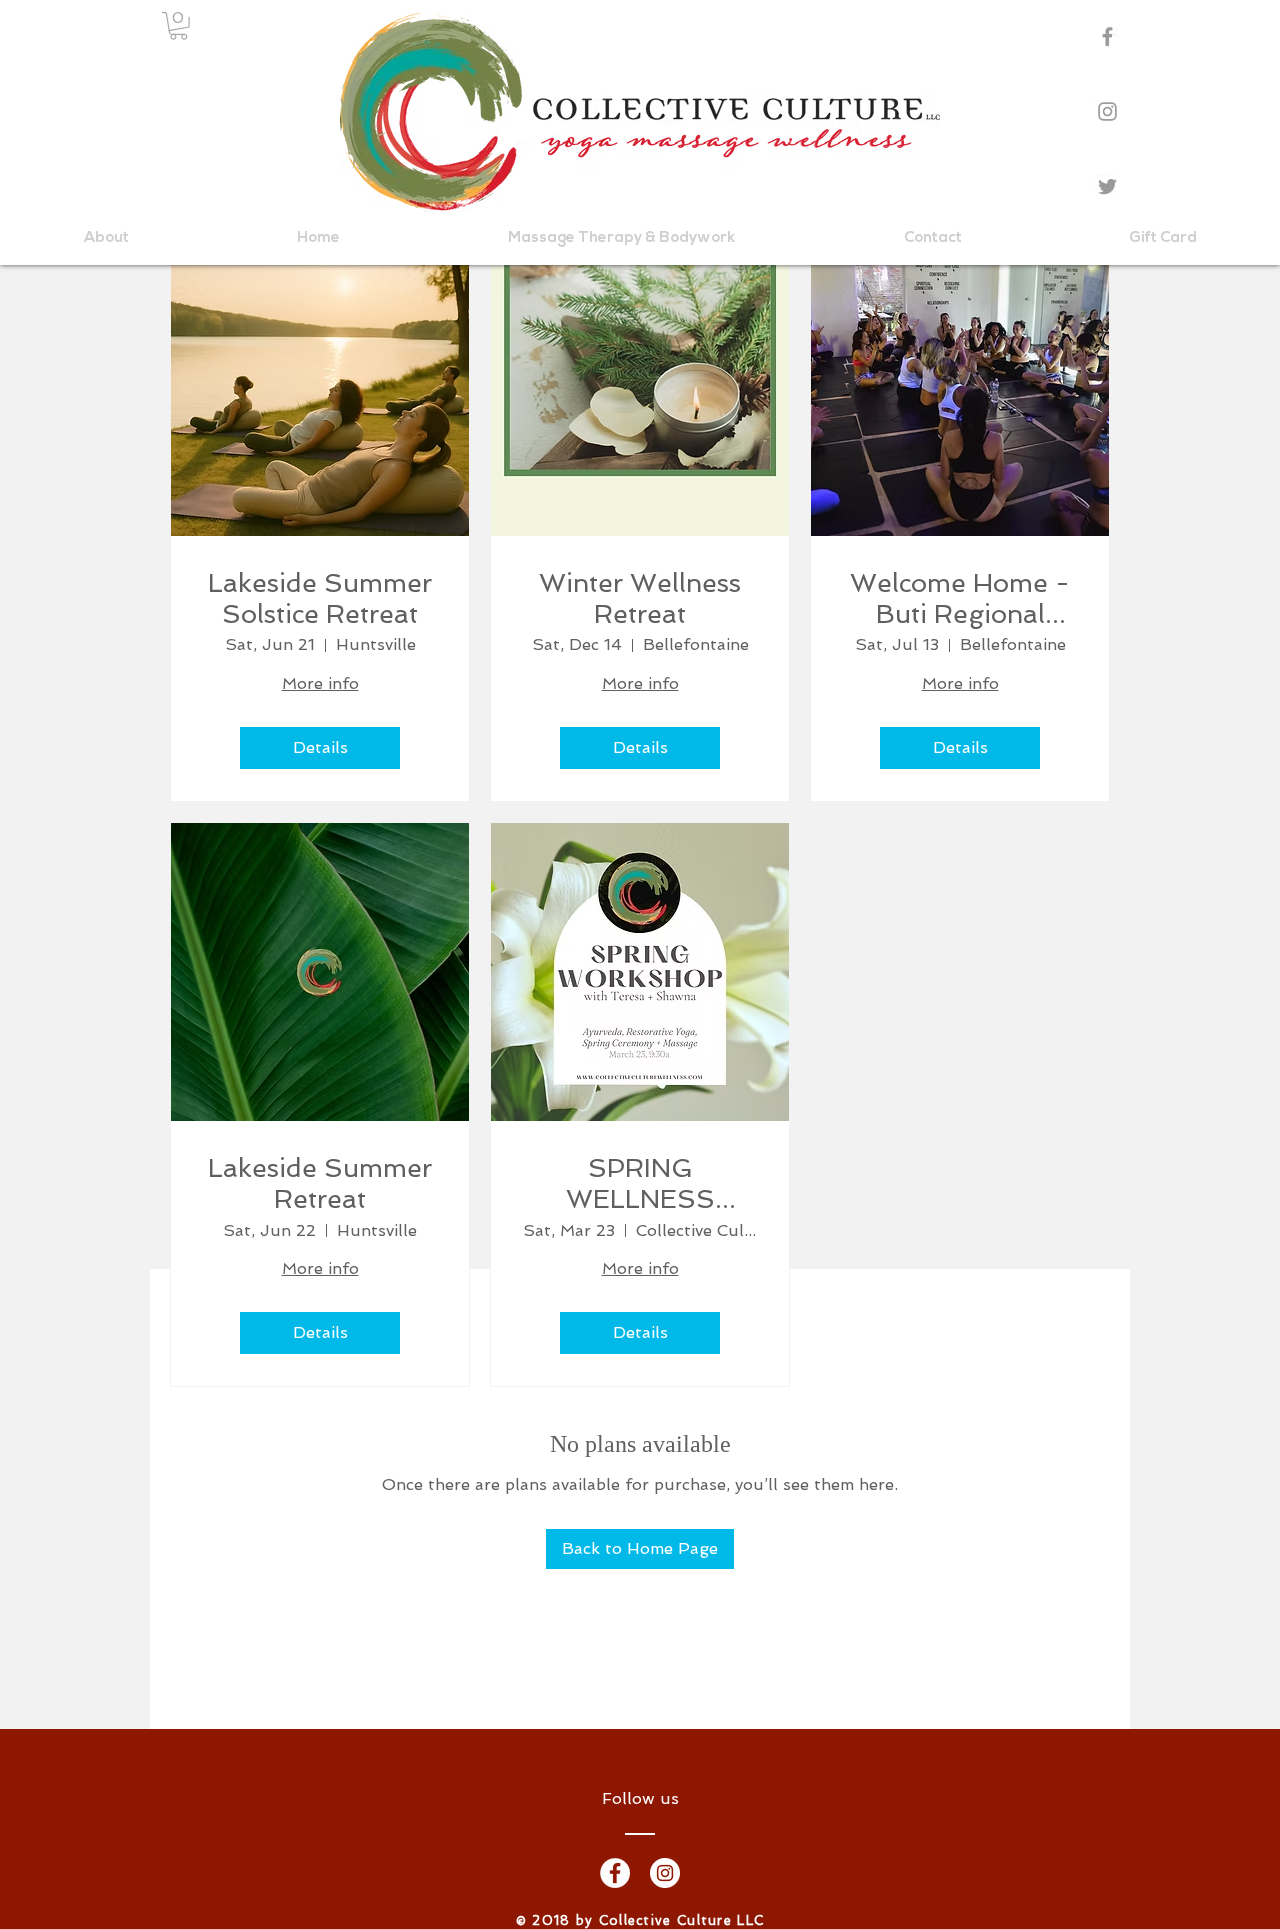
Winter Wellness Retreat (640, 598)
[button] (178, 26)
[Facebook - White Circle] (615, 1873)
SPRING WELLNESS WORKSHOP (640, 1184)
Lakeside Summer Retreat (320, 1183)
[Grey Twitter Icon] (1107, 186)
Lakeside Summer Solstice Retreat (320, 598)
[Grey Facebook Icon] (1107, 36)
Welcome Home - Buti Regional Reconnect (960, 599)
